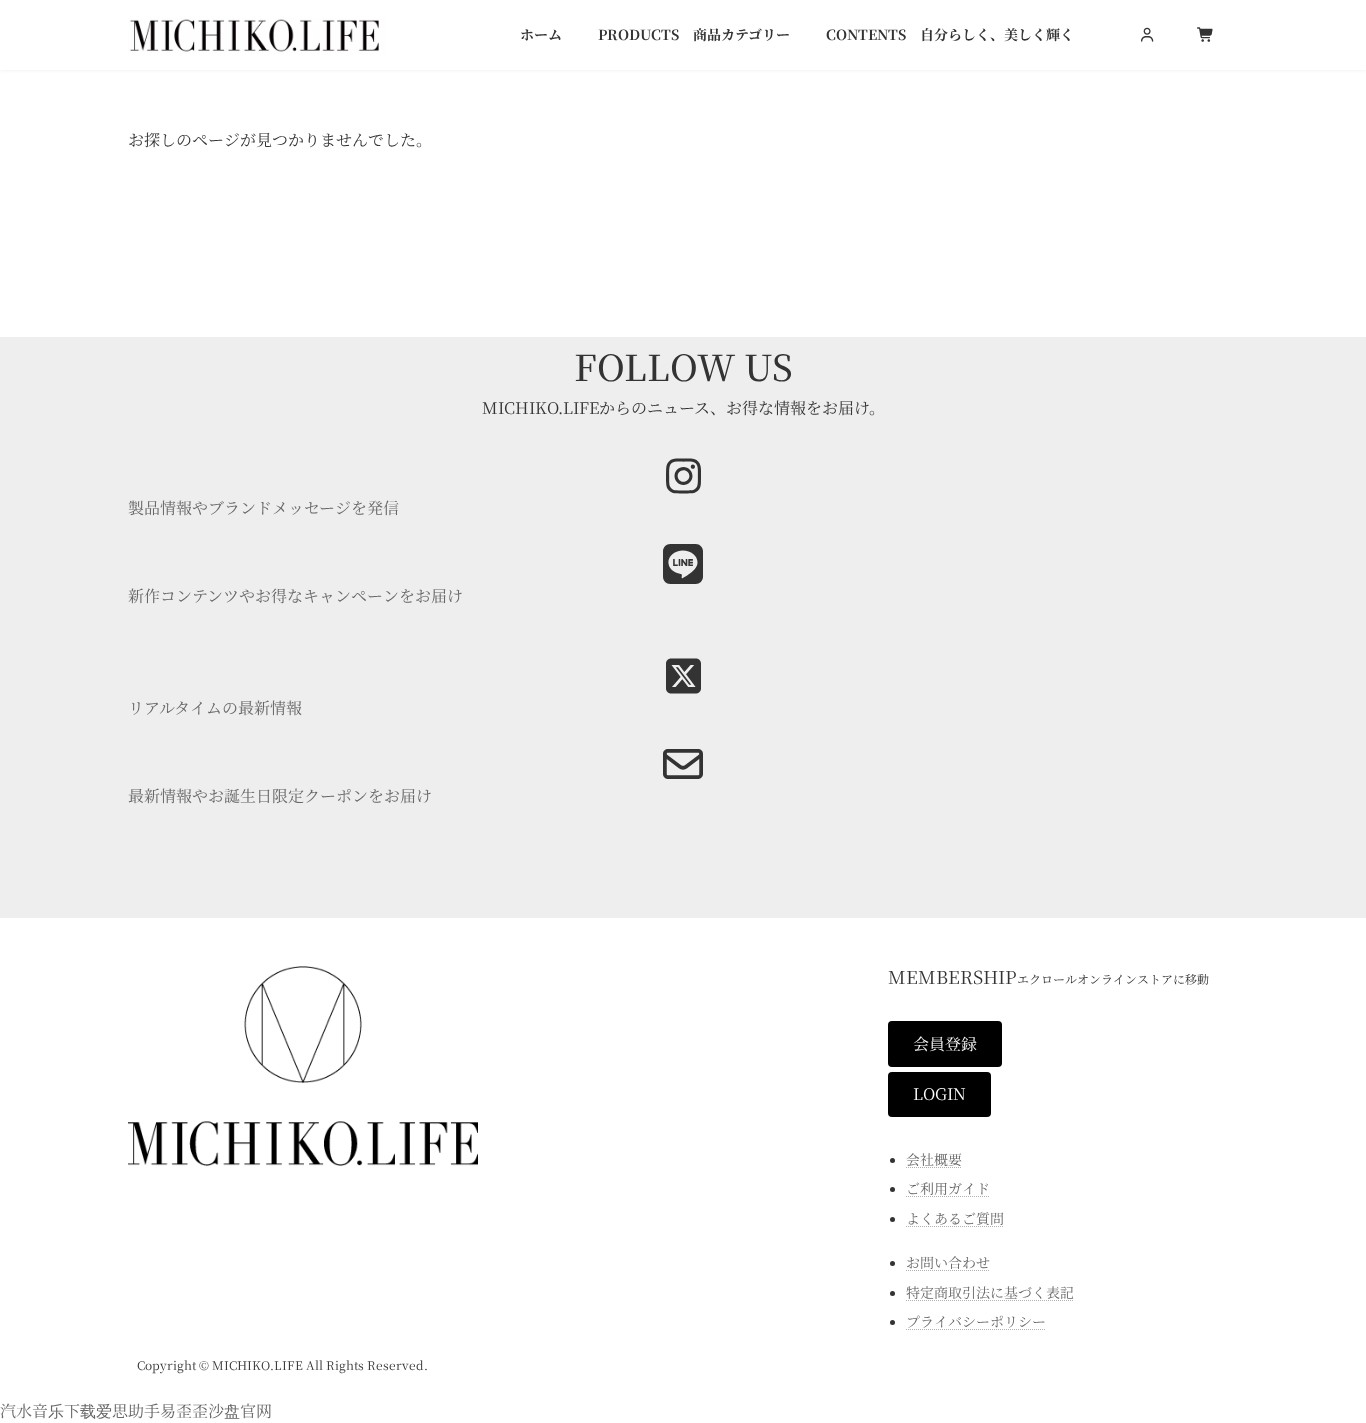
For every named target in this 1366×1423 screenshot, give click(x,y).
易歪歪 (184, 1410)
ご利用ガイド (948, 1188)
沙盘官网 (240, 1410)
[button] (945, 1043)
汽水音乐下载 (48, 1410)
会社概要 (934, 1158)
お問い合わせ (948, 1262)
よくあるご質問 (955, 1218)
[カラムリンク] (683, 778)
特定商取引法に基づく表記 (990, 1291)
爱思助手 (128, 1410)
